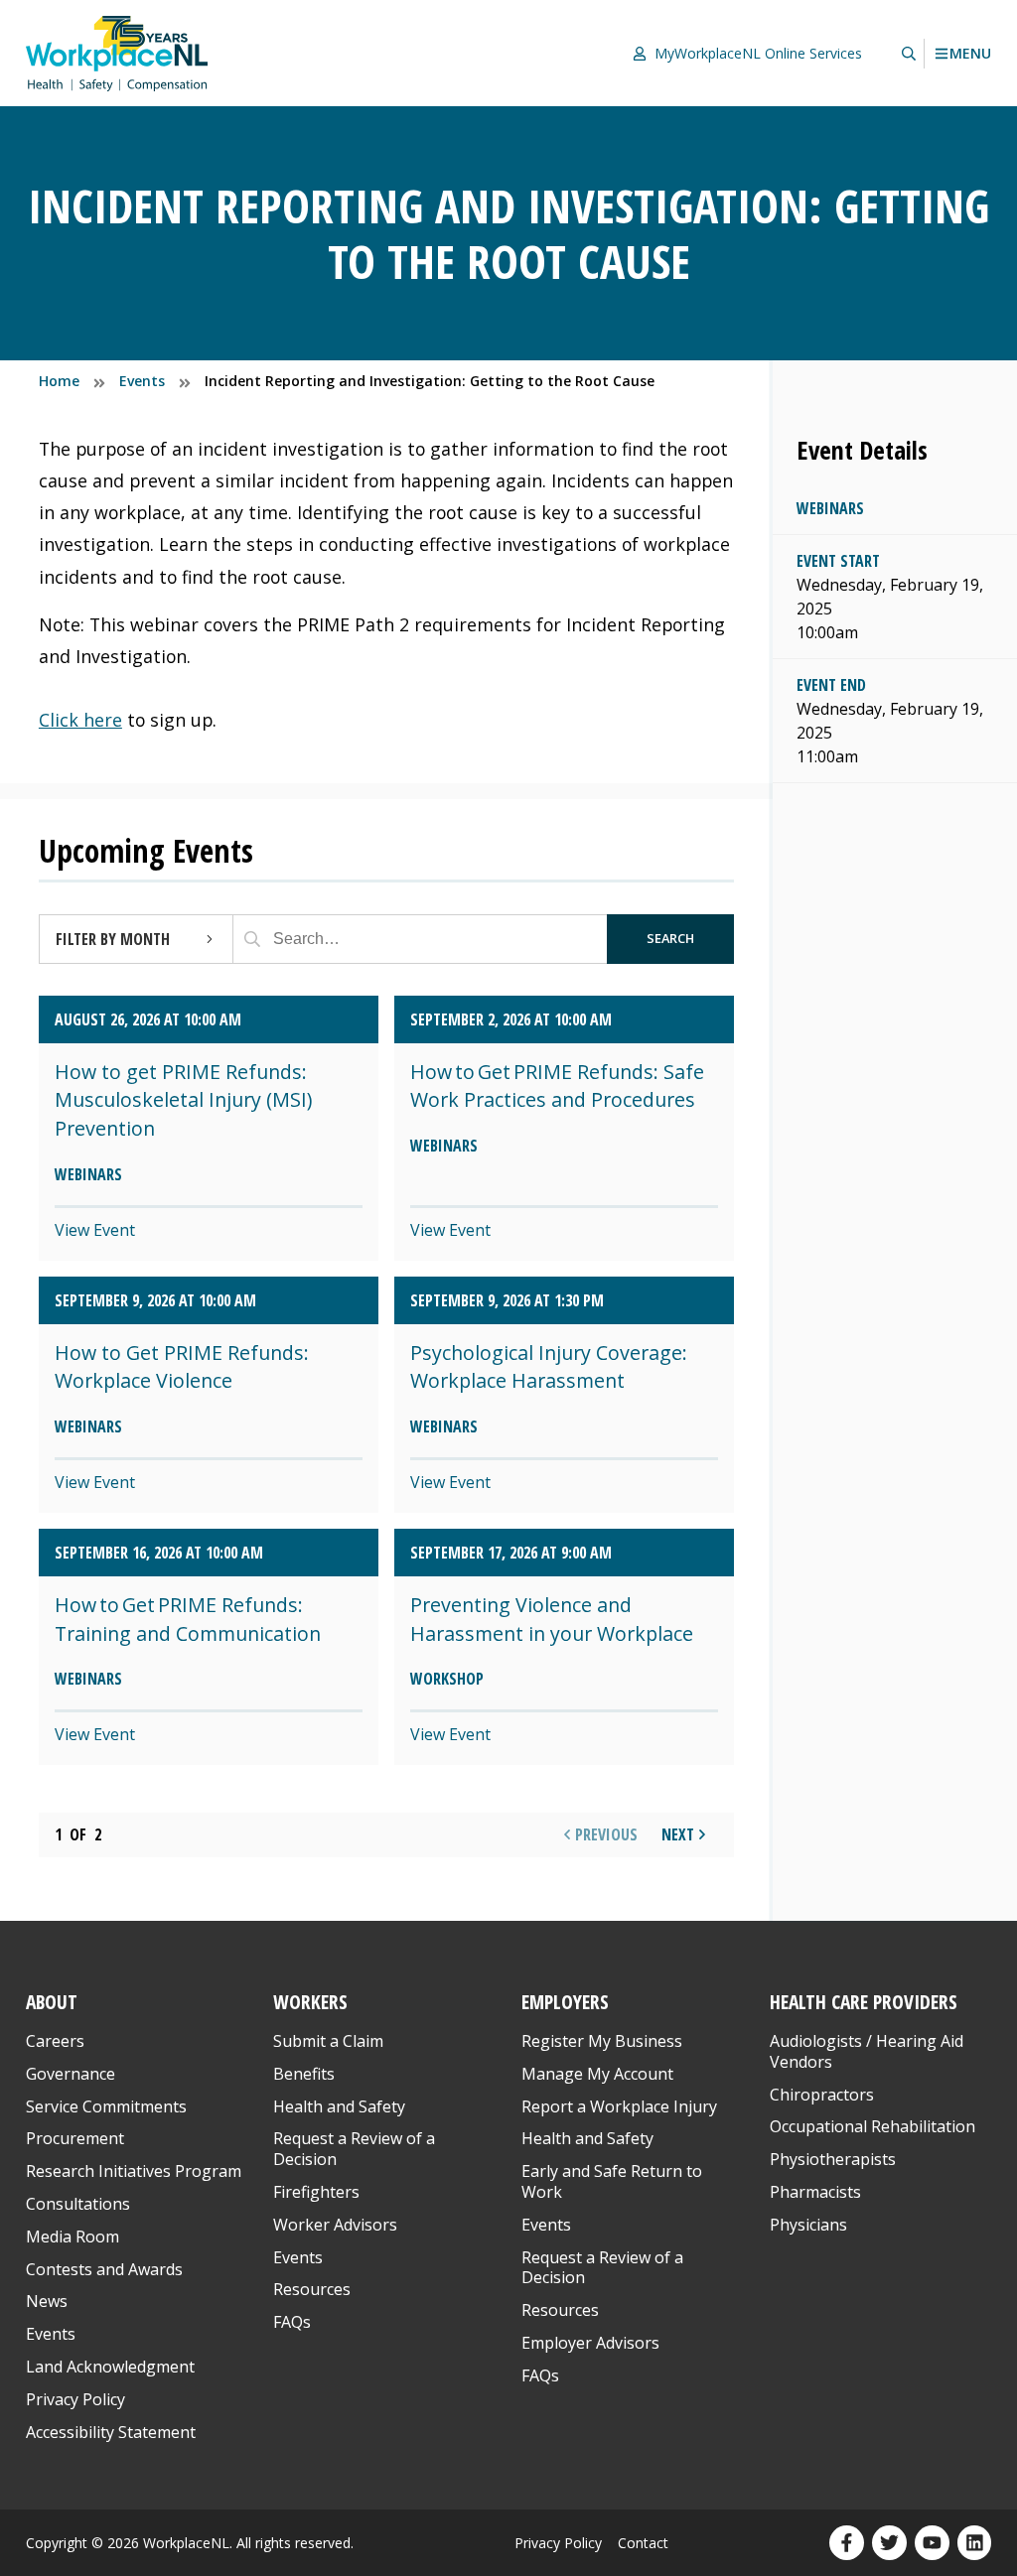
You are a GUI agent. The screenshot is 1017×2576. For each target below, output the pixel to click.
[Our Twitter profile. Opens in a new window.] (889, 2543)
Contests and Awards (104, 2269)
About (52, 2002)
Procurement (75, 2138)
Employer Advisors (590, 2343)
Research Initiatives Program (134, 2171)
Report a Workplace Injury (619, 2106)
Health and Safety (339, 2106)
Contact (643, 2543)
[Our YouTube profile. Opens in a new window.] (932, 2543)
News (47, 2301)
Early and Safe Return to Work (612, 2181)
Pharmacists (815, 2192)
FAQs (292, 2322)
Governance (71, 2074)
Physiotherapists (833, 2159)
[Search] (252, 939)
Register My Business (602, 2041)
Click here (80, 720)
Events (51, 2334)
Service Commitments (108, 2106)
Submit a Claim (328, 2041)
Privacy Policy (75, 2399)
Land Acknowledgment (110, 2367)
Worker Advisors (335, 2225)
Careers (55, 2041)
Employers (565, 2002)
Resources (312, 2289)
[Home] (117, 53)
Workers (310, 2002)
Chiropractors (822, 2095)
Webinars (830, 508)
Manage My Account (597, 2074)
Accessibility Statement (111, 2432)
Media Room (73, 2237)
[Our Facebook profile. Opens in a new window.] (847, 2543)
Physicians (808, 2225)
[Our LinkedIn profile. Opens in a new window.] (975, 2543)
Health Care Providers (864, 2002)
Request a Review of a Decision (354, 2149)
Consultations (78, 2204)
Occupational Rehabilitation (872, 2126)
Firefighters (316, 2192)
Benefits (304, 2074)
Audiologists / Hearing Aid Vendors (867, 2051)
